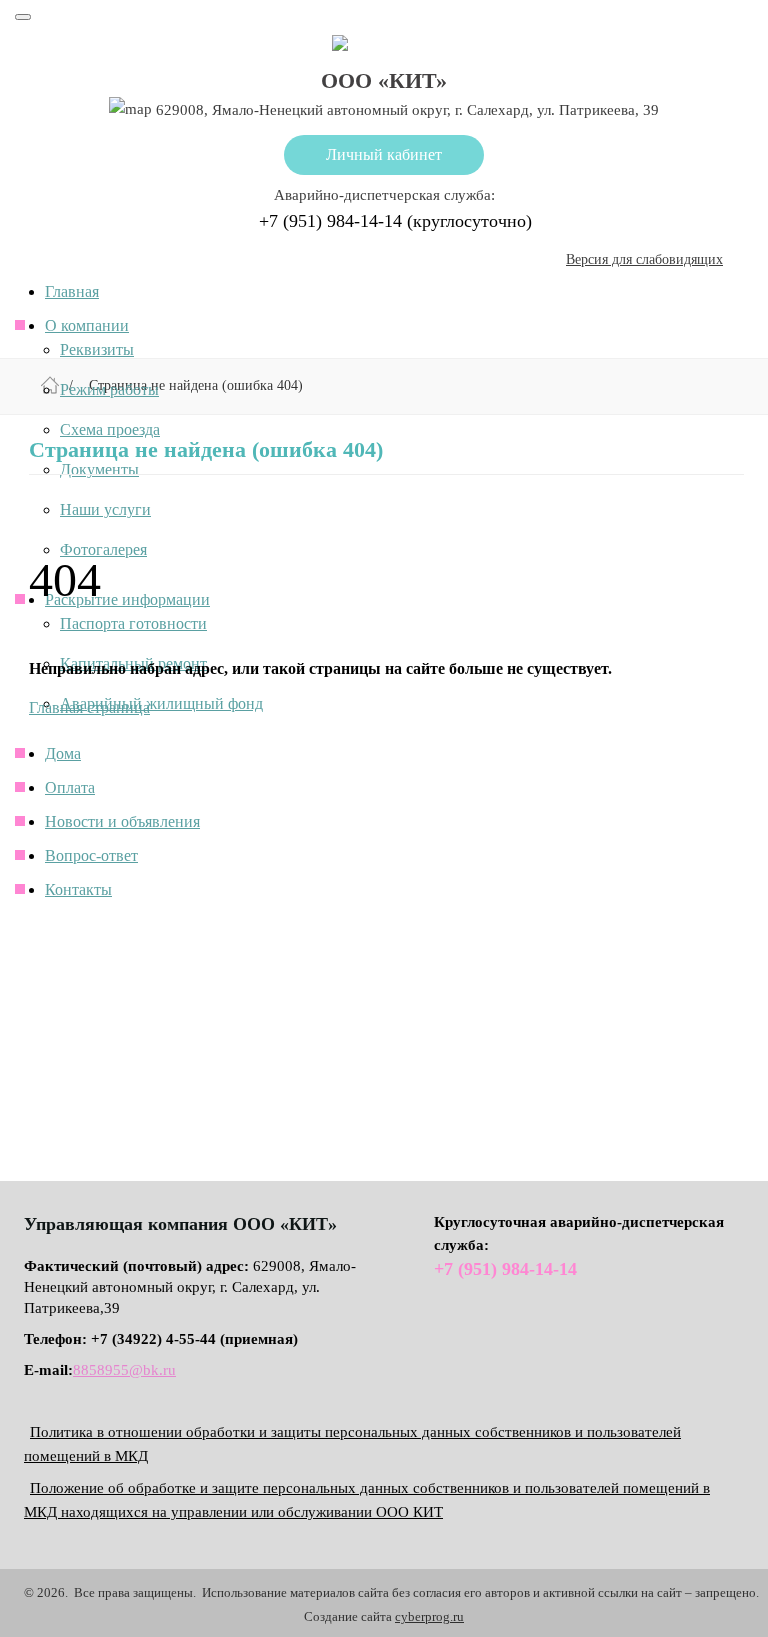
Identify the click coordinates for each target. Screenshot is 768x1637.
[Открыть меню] (23, 17)
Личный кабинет (384, 154)
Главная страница (89, 707)
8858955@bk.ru (124, 1370)
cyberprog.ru (429, 1616)
